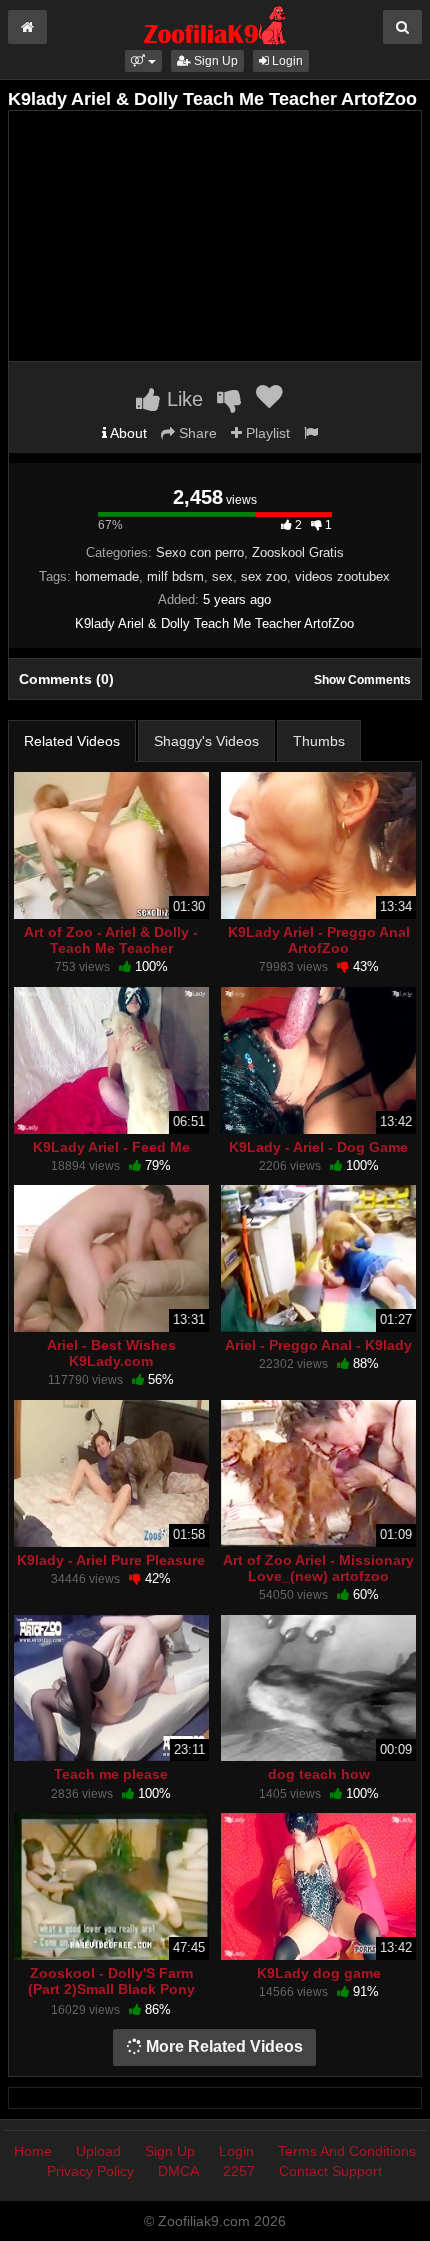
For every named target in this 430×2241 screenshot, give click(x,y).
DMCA (178, 2171)
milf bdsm (175, 576)
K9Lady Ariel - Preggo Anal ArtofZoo (319, 940)
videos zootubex (342, 576)
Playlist (266, 433)
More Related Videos (222, 2046)
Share (196, 433)
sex (222, 576)
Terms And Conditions (347, 2151)
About (127, 433)
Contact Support (330, 2171)
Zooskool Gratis (298, 552)
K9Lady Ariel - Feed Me (111, 1147)
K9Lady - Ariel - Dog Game (318, 1147)
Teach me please (111, 1774)
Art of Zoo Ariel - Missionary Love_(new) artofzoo (318, 1568)
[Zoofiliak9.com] (215, 24)
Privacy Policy (90, 2171)
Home (33, 2151)
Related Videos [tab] (72, 741)
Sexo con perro (200, 552)
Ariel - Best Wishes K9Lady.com (111, 1353)
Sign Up (214, 61)
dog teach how (319, 1774)
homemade (107, 576)
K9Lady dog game (319, 1973)
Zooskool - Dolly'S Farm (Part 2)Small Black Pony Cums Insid (111, 1989)
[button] (143, 61)
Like (182, 399)
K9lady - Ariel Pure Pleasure (111, 1560)
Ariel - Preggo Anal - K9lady (318, 1345)
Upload (98, 2151)
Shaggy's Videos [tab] (206, 741)
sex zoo (264, 576)
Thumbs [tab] (319, 741)
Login (286, 61)
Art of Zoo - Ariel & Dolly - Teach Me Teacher (111, 940)
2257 (239, 2171)
